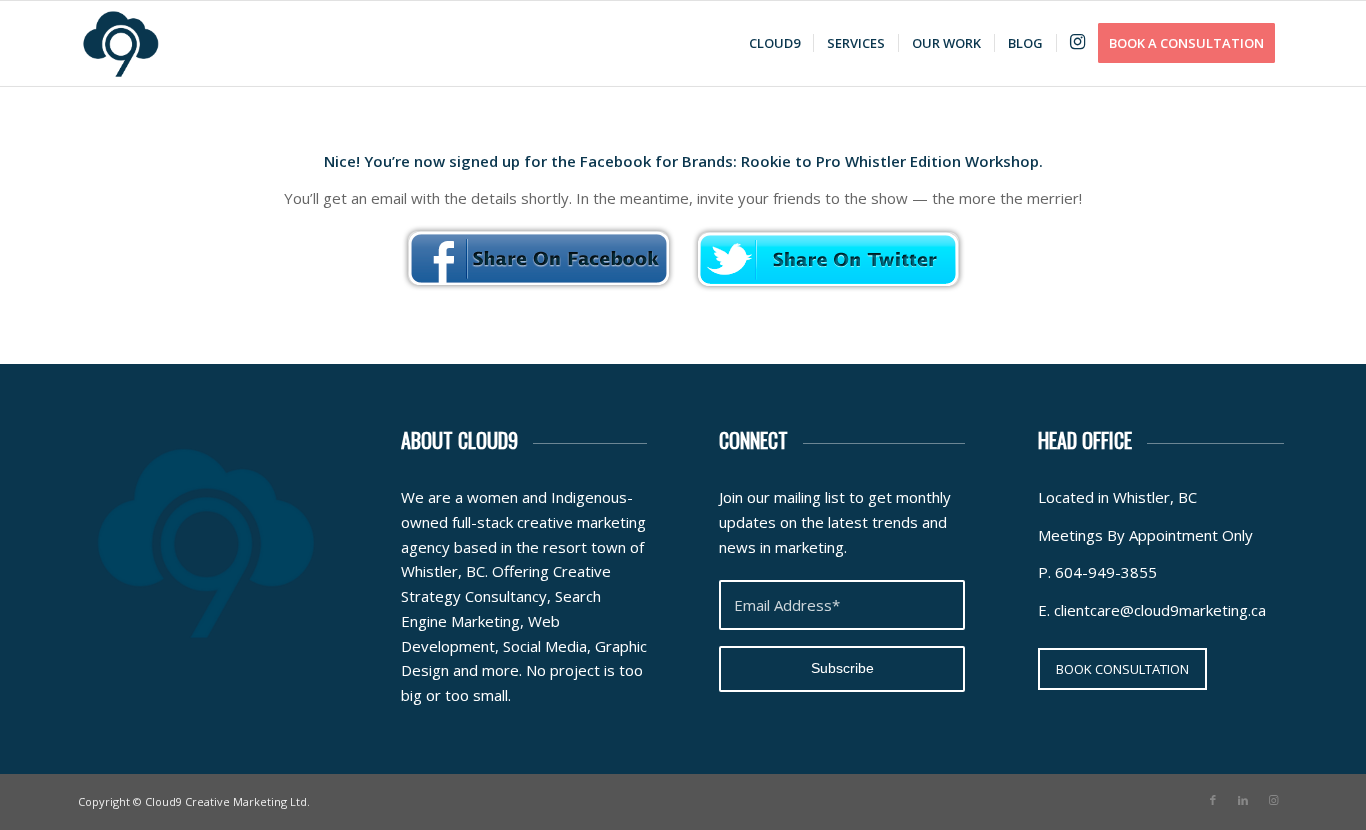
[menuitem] (774, 43)
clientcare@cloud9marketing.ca (1160, 610)
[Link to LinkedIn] (1243, 800)
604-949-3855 (1106, 572)
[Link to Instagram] (1273, 800)
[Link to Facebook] (1213, 800)
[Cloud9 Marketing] (120, 43)
